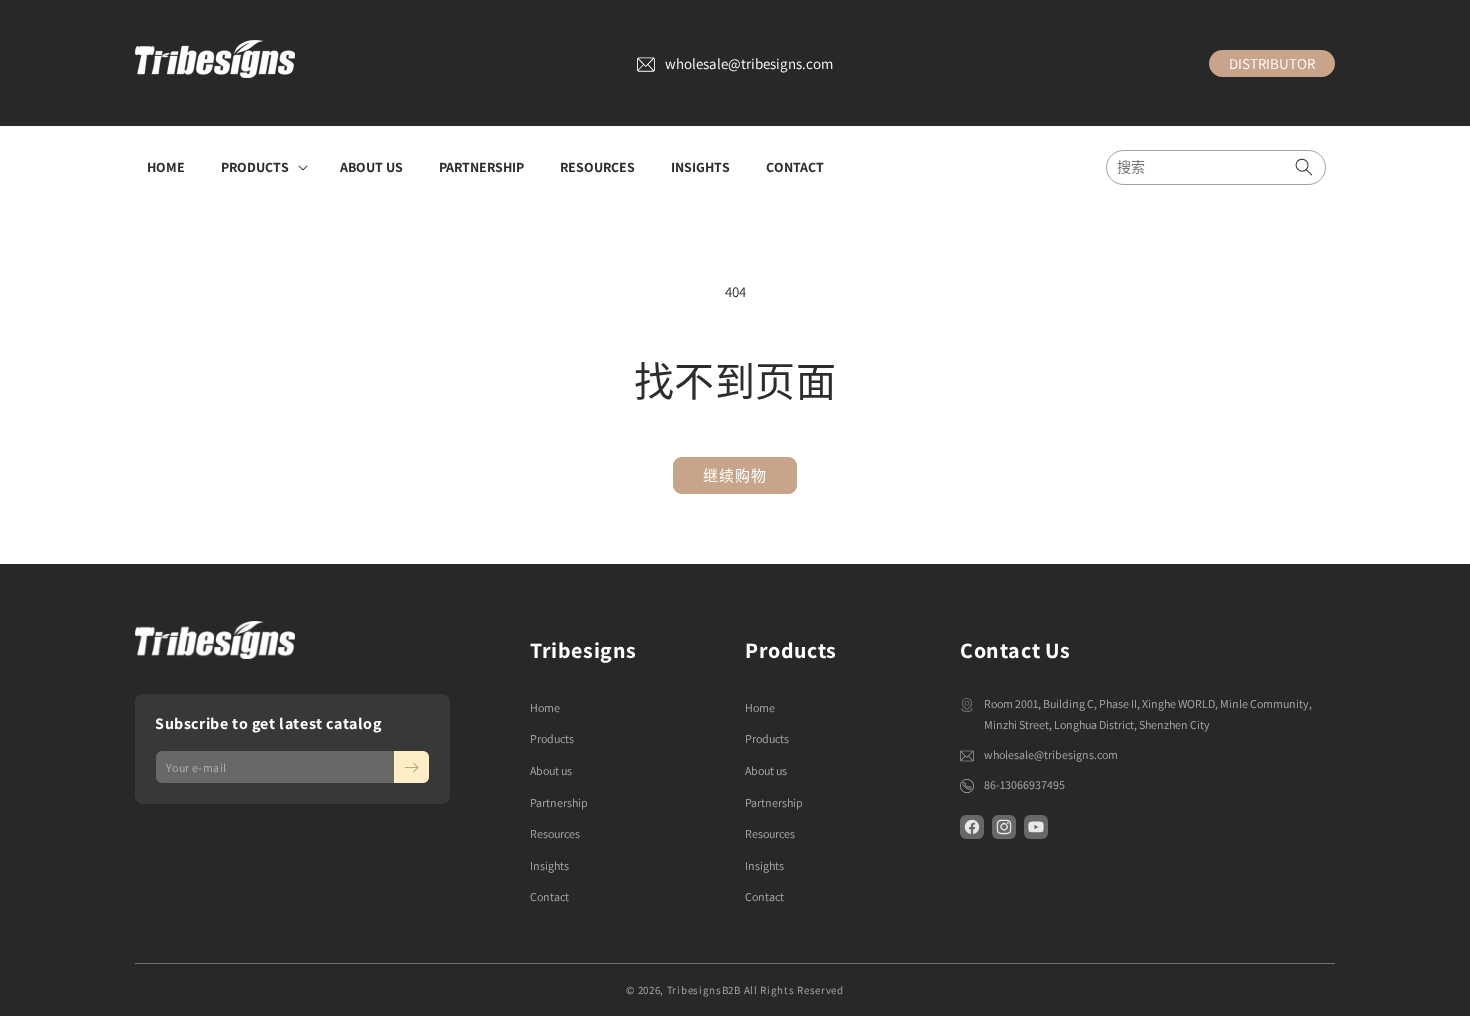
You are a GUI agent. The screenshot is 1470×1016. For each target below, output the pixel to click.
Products (552, 738)
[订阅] (411, 767)
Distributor (1272, 63)
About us (551, 770)
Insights (549, 865)
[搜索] (1304, 167)
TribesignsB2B (704, 990)
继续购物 (735, 475)
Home (545, 707)
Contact (549, 896)
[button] (262, 167)
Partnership (559, 802)
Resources (555, 833)
